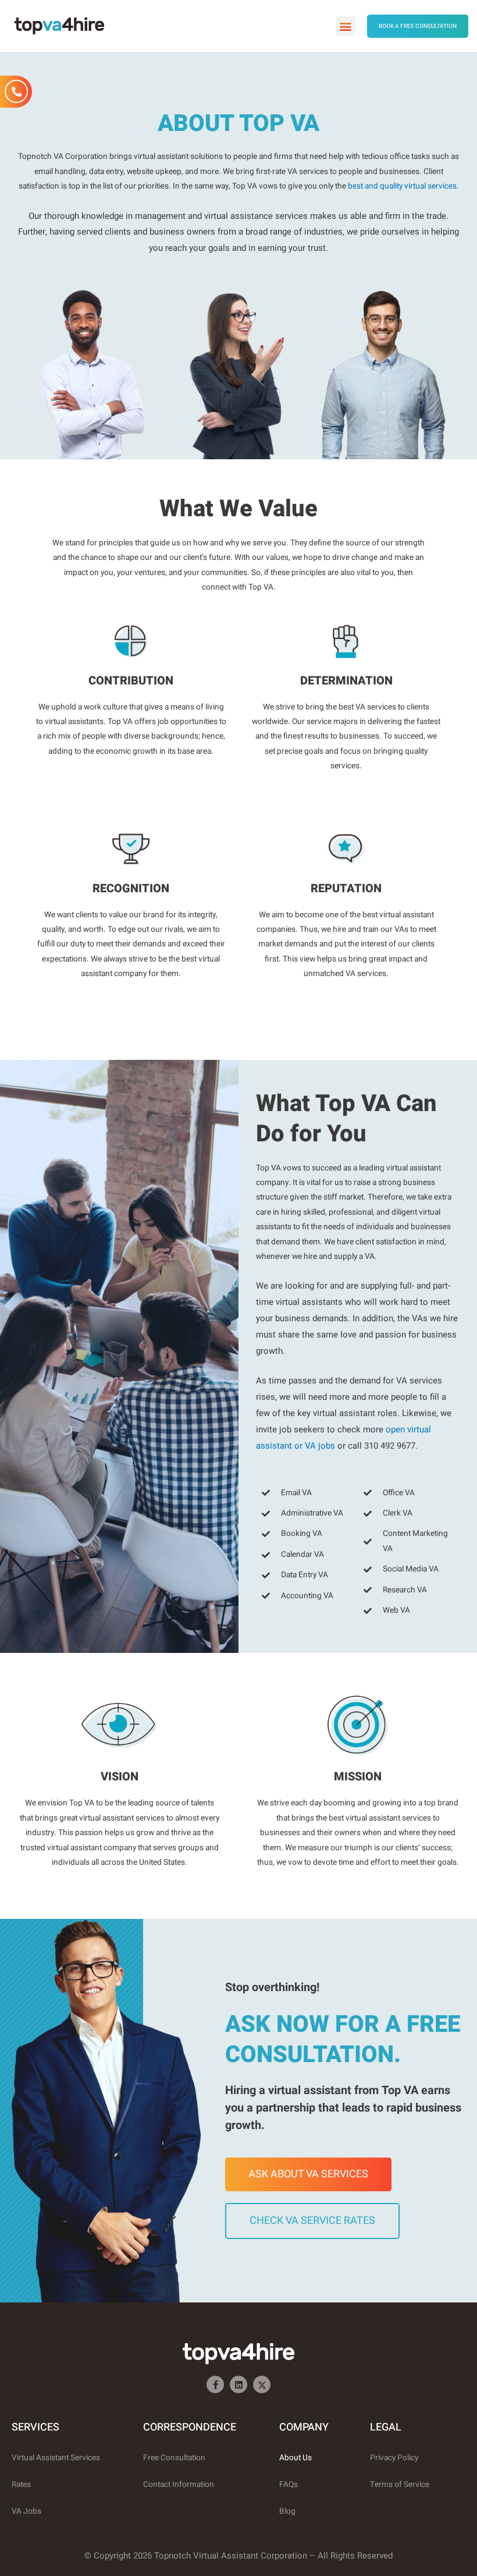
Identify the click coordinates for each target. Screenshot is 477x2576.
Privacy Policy (394, 2458)
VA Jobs (26, 2511)
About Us (296, 2458)
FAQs (289, 2485)
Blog (287, 2511)
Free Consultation (174, 2458)
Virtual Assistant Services (56, 2458)
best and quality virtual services (402, 186)
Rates (21, 2485)
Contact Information (179, 2485)
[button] (346, 26)
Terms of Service (400, 2485)
